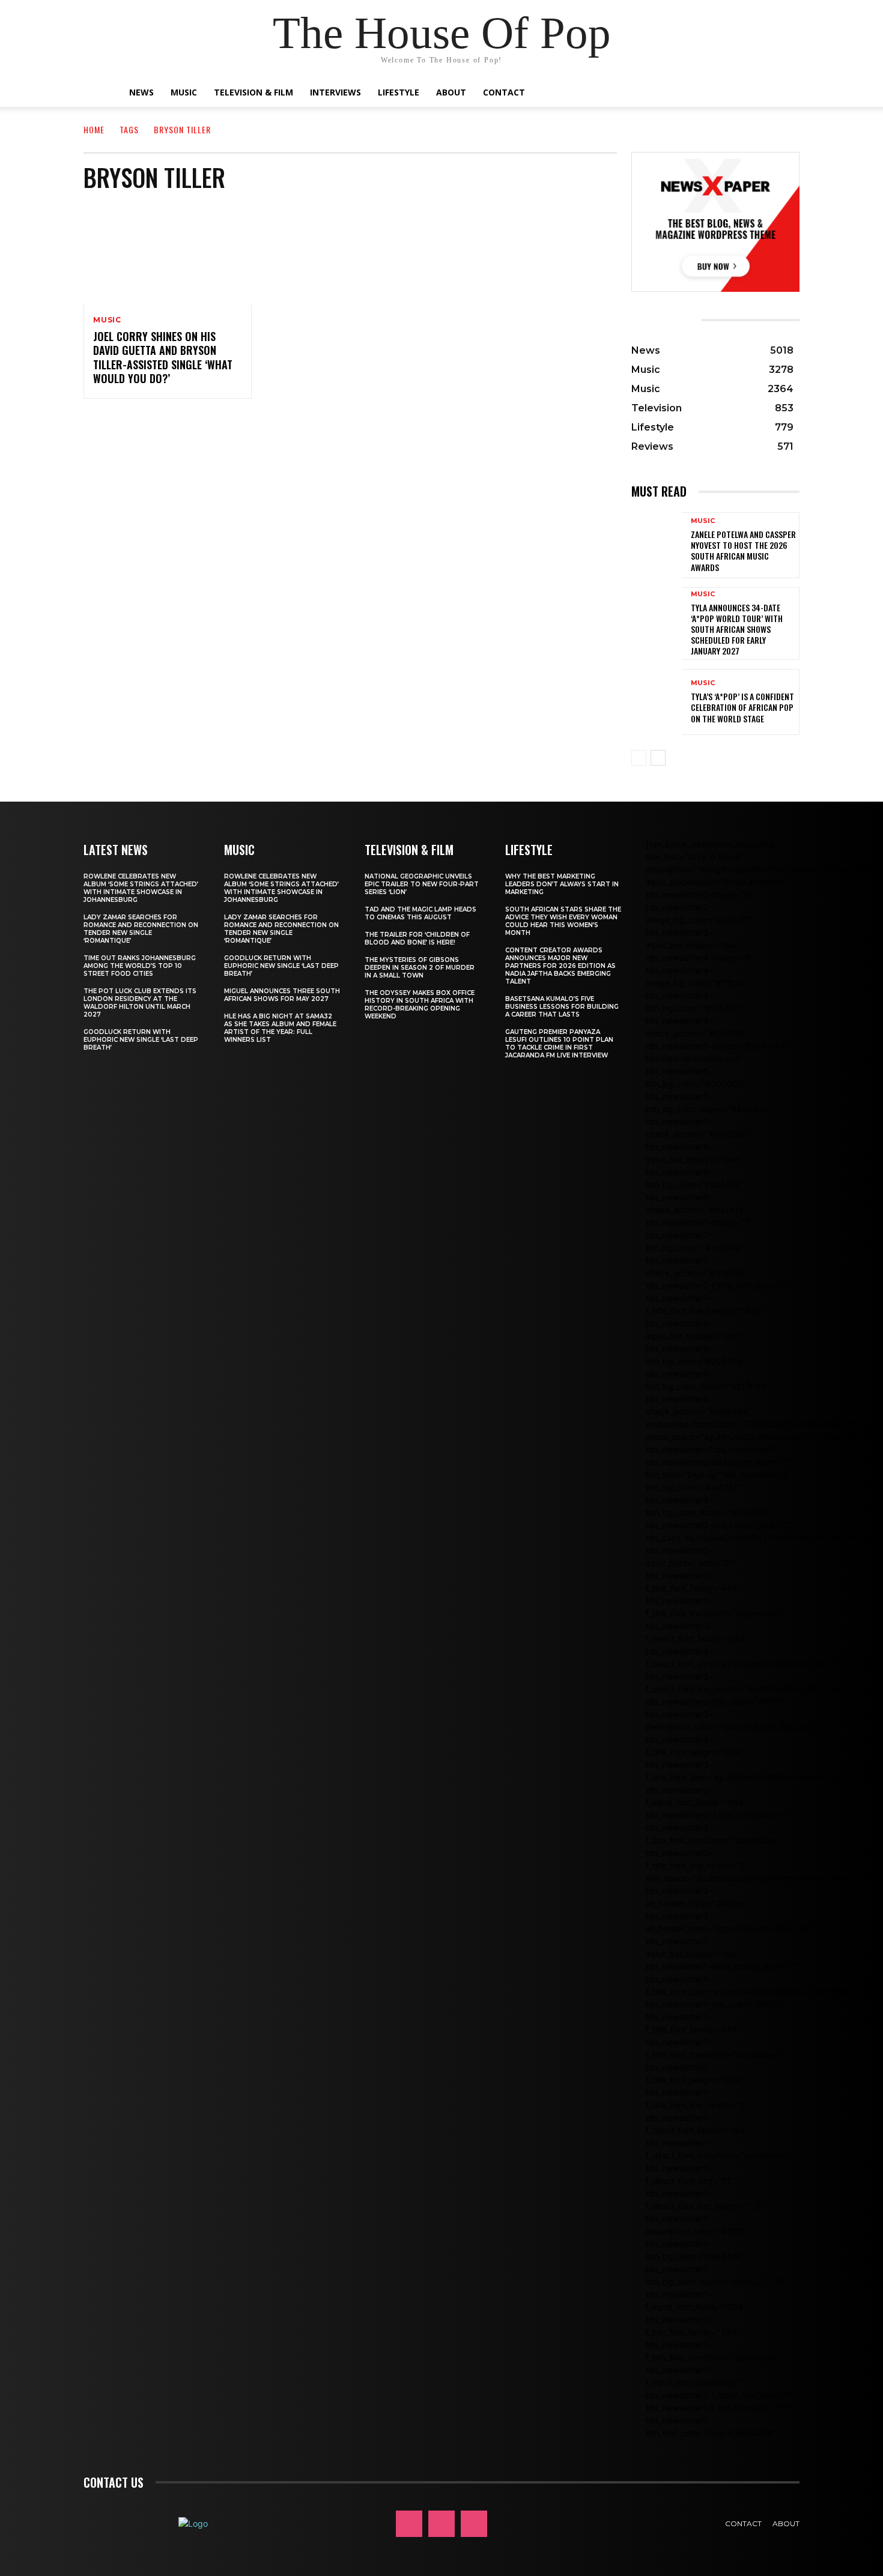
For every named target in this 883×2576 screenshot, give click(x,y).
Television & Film (253, 92)
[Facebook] (409, 2524)
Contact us (114, 2482)
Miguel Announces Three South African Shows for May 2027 (282, 995)
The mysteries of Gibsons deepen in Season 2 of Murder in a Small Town (420, 968)
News (141, 92)
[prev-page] (639, 758)
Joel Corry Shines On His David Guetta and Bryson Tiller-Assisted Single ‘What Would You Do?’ (163, 357)
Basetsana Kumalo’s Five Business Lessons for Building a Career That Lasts (562, 1007)
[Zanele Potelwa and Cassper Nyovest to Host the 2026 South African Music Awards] (657, 545)
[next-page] (658, 758)
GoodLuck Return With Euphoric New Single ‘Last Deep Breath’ (141, 1040)
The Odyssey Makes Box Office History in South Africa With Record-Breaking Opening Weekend (420, 1005)
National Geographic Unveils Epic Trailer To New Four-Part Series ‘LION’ (422, 884)
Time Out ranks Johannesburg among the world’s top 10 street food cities (140, 966)
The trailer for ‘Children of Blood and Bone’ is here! (417, 939)
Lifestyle (399, 92)
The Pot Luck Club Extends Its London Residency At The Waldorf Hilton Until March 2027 (140, 1003)
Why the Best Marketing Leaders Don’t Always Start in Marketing (562, 884)
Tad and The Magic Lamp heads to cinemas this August (420, 913)
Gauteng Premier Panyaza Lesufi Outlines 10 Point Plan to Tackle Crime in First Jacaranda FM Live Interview (559, 1044)
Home (94, 129)
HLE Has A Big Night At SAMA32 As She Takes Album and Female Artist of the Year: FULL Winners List (280, 1028)
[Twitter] (474, 2524)
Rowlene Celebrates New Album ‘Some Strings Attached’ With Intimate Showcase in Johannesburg (141, 888)
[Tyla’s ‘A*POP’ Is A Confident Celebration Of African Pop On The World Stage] (657, 702)
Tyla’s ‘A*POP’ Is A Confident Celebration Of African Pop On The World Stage (742, 707)
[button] (748, 93)
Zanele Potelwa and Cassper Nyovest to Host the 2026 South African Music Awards (743, 551)
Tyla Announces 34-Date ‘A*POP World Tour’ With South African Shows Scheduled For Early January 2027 (737, 629)
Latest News (116, 850)
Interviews (335, 92)
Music (184, 92)
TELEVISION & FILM (409, 850)
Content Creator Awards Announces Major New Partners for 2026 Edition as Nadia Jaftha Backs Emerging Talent (560, 966)
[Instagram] (441, 2524)
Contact (504, 92)
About (451, 92)
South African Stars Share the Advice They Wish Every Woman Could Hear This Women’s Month (563, 921)
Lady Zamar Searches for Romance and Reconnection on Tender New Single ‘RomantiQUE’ (141, 929)
